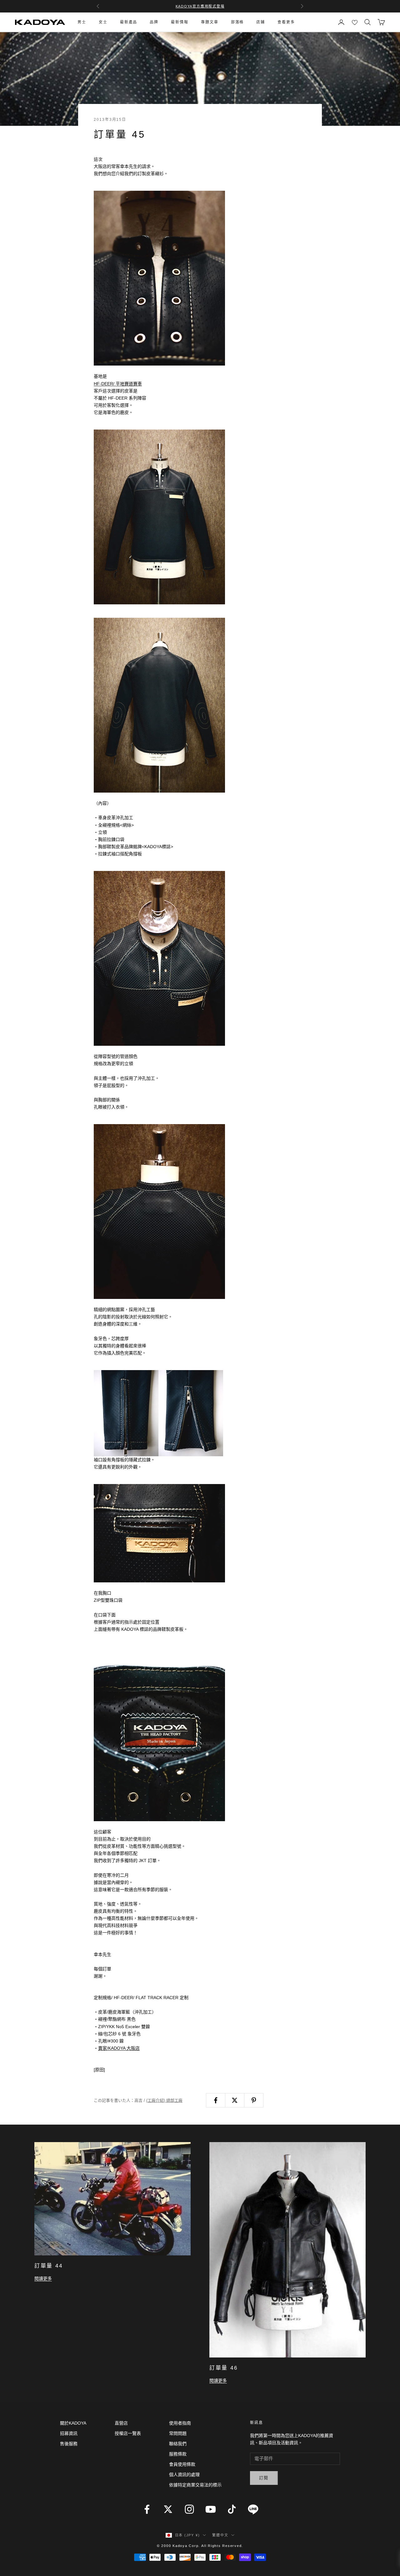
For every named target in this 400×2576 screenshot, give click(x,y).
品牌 (154, 22)
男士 (82, 22)
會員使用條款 (182, 2464)
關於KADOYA (73, 2423)
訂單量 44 (48, 2266)
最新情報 (180, 22)
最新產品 (129, 22)
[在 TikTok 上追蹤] (232, 2509)
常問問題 (178, 2433)
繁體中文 (220, 2535)
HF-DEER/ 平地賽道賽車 (118, 384)
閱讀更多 (43, 2279)
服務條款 (178, 2454)
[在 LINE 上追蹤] (253, 2509)
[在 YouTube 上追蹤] (211, 2509)
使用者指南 (180, 2423)
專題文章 (210, 22)
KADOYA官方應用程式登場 (200, 6)
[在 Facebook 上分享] (216, 2100)
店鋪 (261, 22)
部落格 (237, 22)
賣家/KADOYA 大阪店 (119, 2048)
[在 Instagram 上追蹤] (189, 2509)
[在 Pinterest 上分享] (254, 2100)
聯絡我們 (178, 2444)
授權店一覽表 (128, 2433)
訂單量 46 (223, 2368)
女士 (103, 22)
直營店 (121, 2423)
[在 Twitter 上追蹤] (168, 2509)
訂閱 (264, 2478)
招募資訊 (69, 2433)
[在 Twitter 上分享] (235, 2100)
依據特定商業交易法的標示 (195, 2485)
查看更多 (286, 22)
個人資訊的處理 (184, 2475)
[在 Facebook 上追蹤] (147, 2509)
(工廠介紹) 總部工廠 (164, 2100)
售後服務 (69, 2444)
